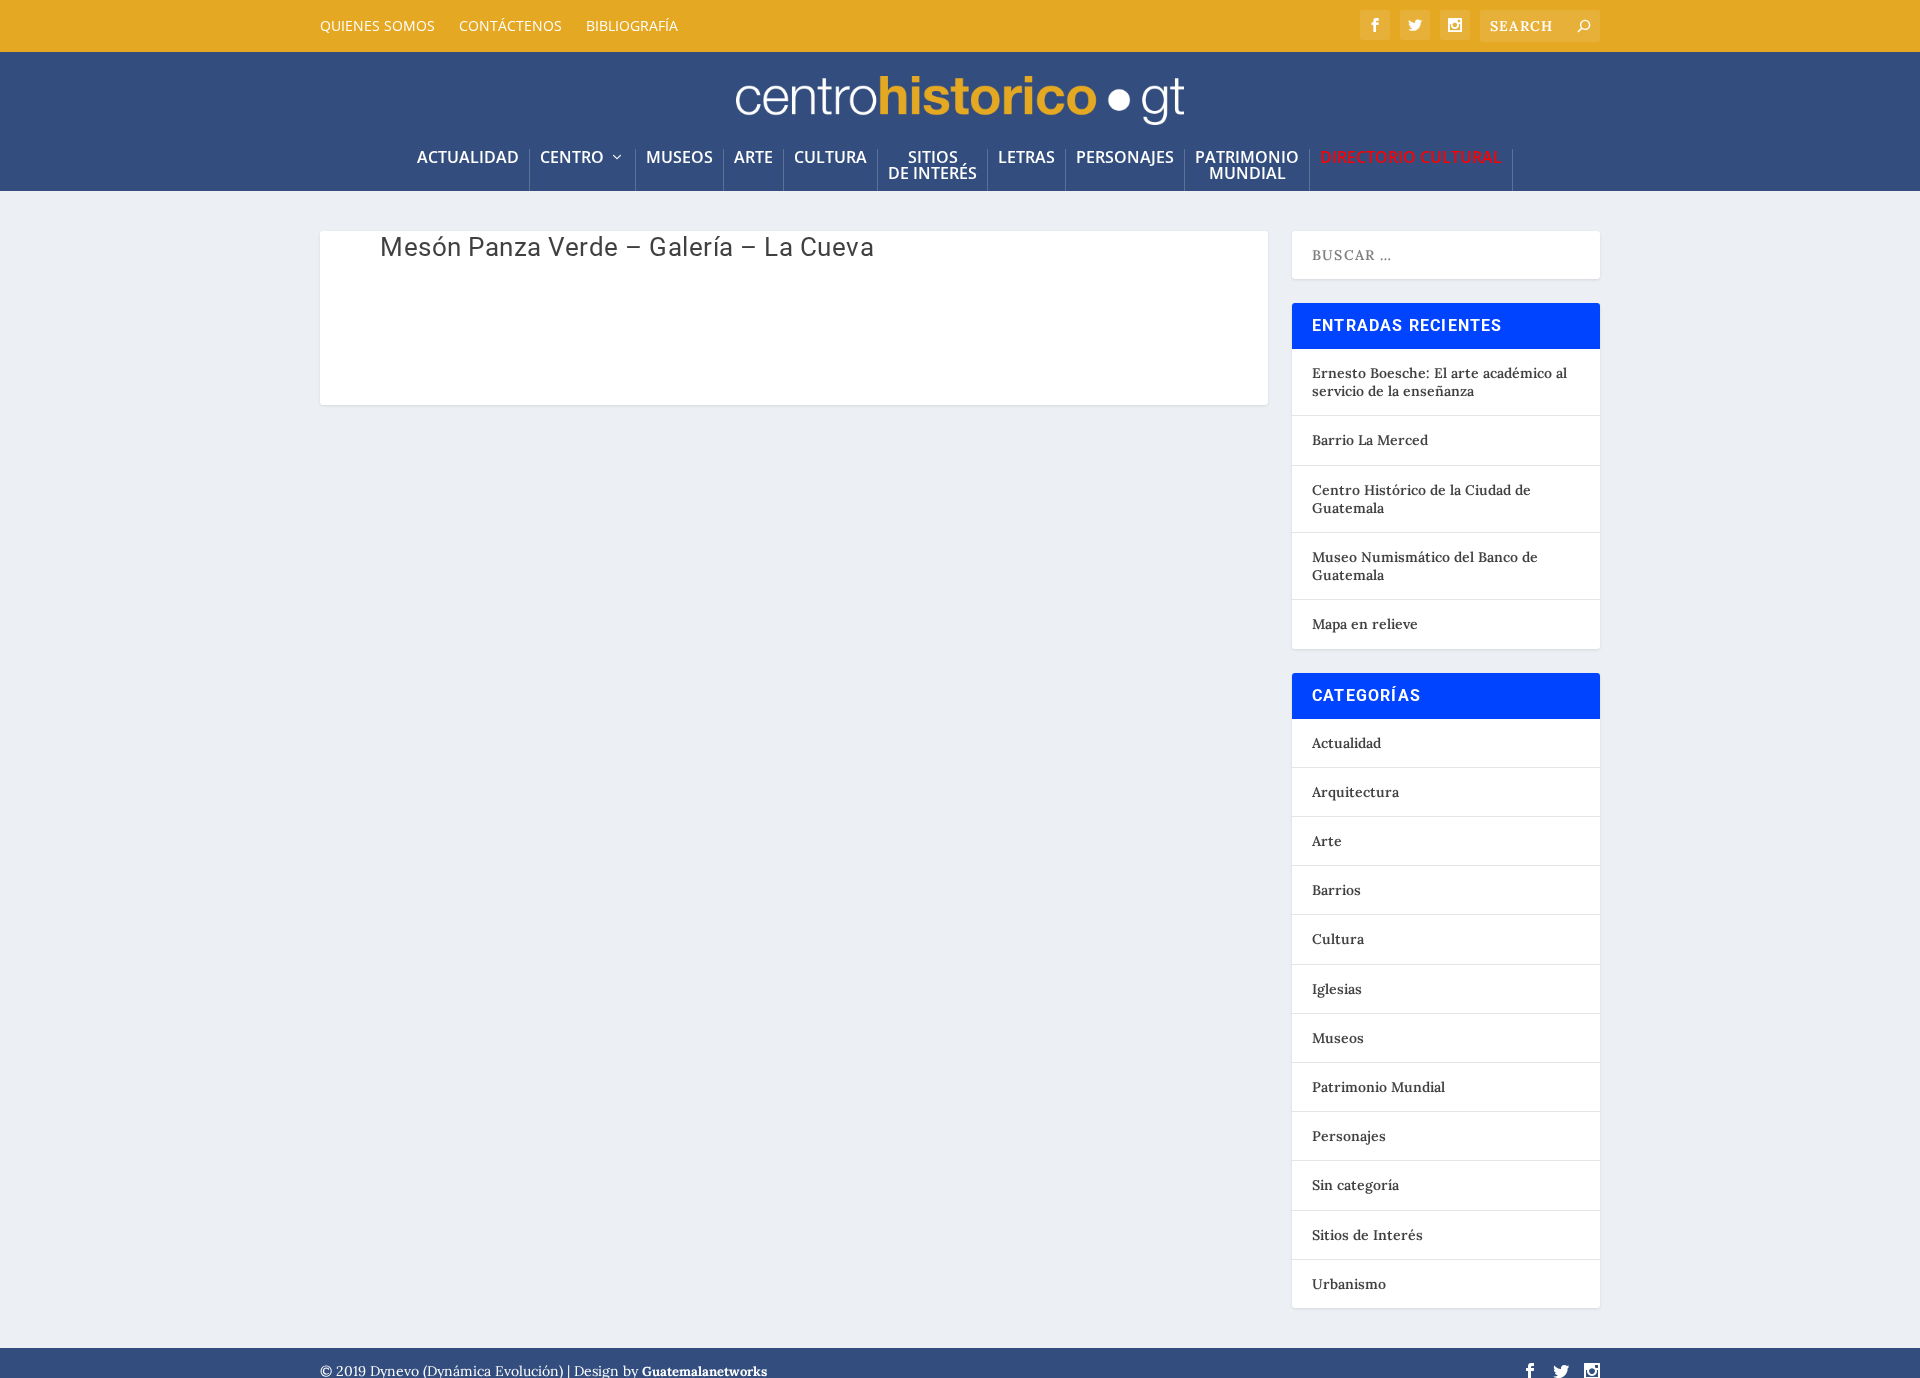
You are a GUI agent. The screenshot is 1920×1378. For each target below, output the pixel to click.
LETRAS (1026, 158)
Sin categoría (1355, 1185)
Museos (679, 158)
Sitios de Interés (1367, 1235)
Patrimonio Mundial (1378, 1087)
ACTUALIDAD (468, 158)
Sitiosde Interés (932, 166)
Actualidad (1346, 743)
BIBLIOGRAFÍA (632, 25)
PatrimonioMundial (1247, 166)
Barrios (1336, 890)
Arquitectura (1355, 792)
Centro (572, 158)
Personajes (1125, 158)
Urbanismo (1349, 1284)
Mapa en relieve (1365, 624)
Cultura (830, 158)
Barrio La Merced (1370, 440)
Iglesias (1337, 989)
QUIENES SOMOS (377, 25)
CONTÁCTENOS (510, 25)
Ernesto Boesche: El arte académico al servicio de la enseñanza (1439, 382)
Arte (753, 158)
